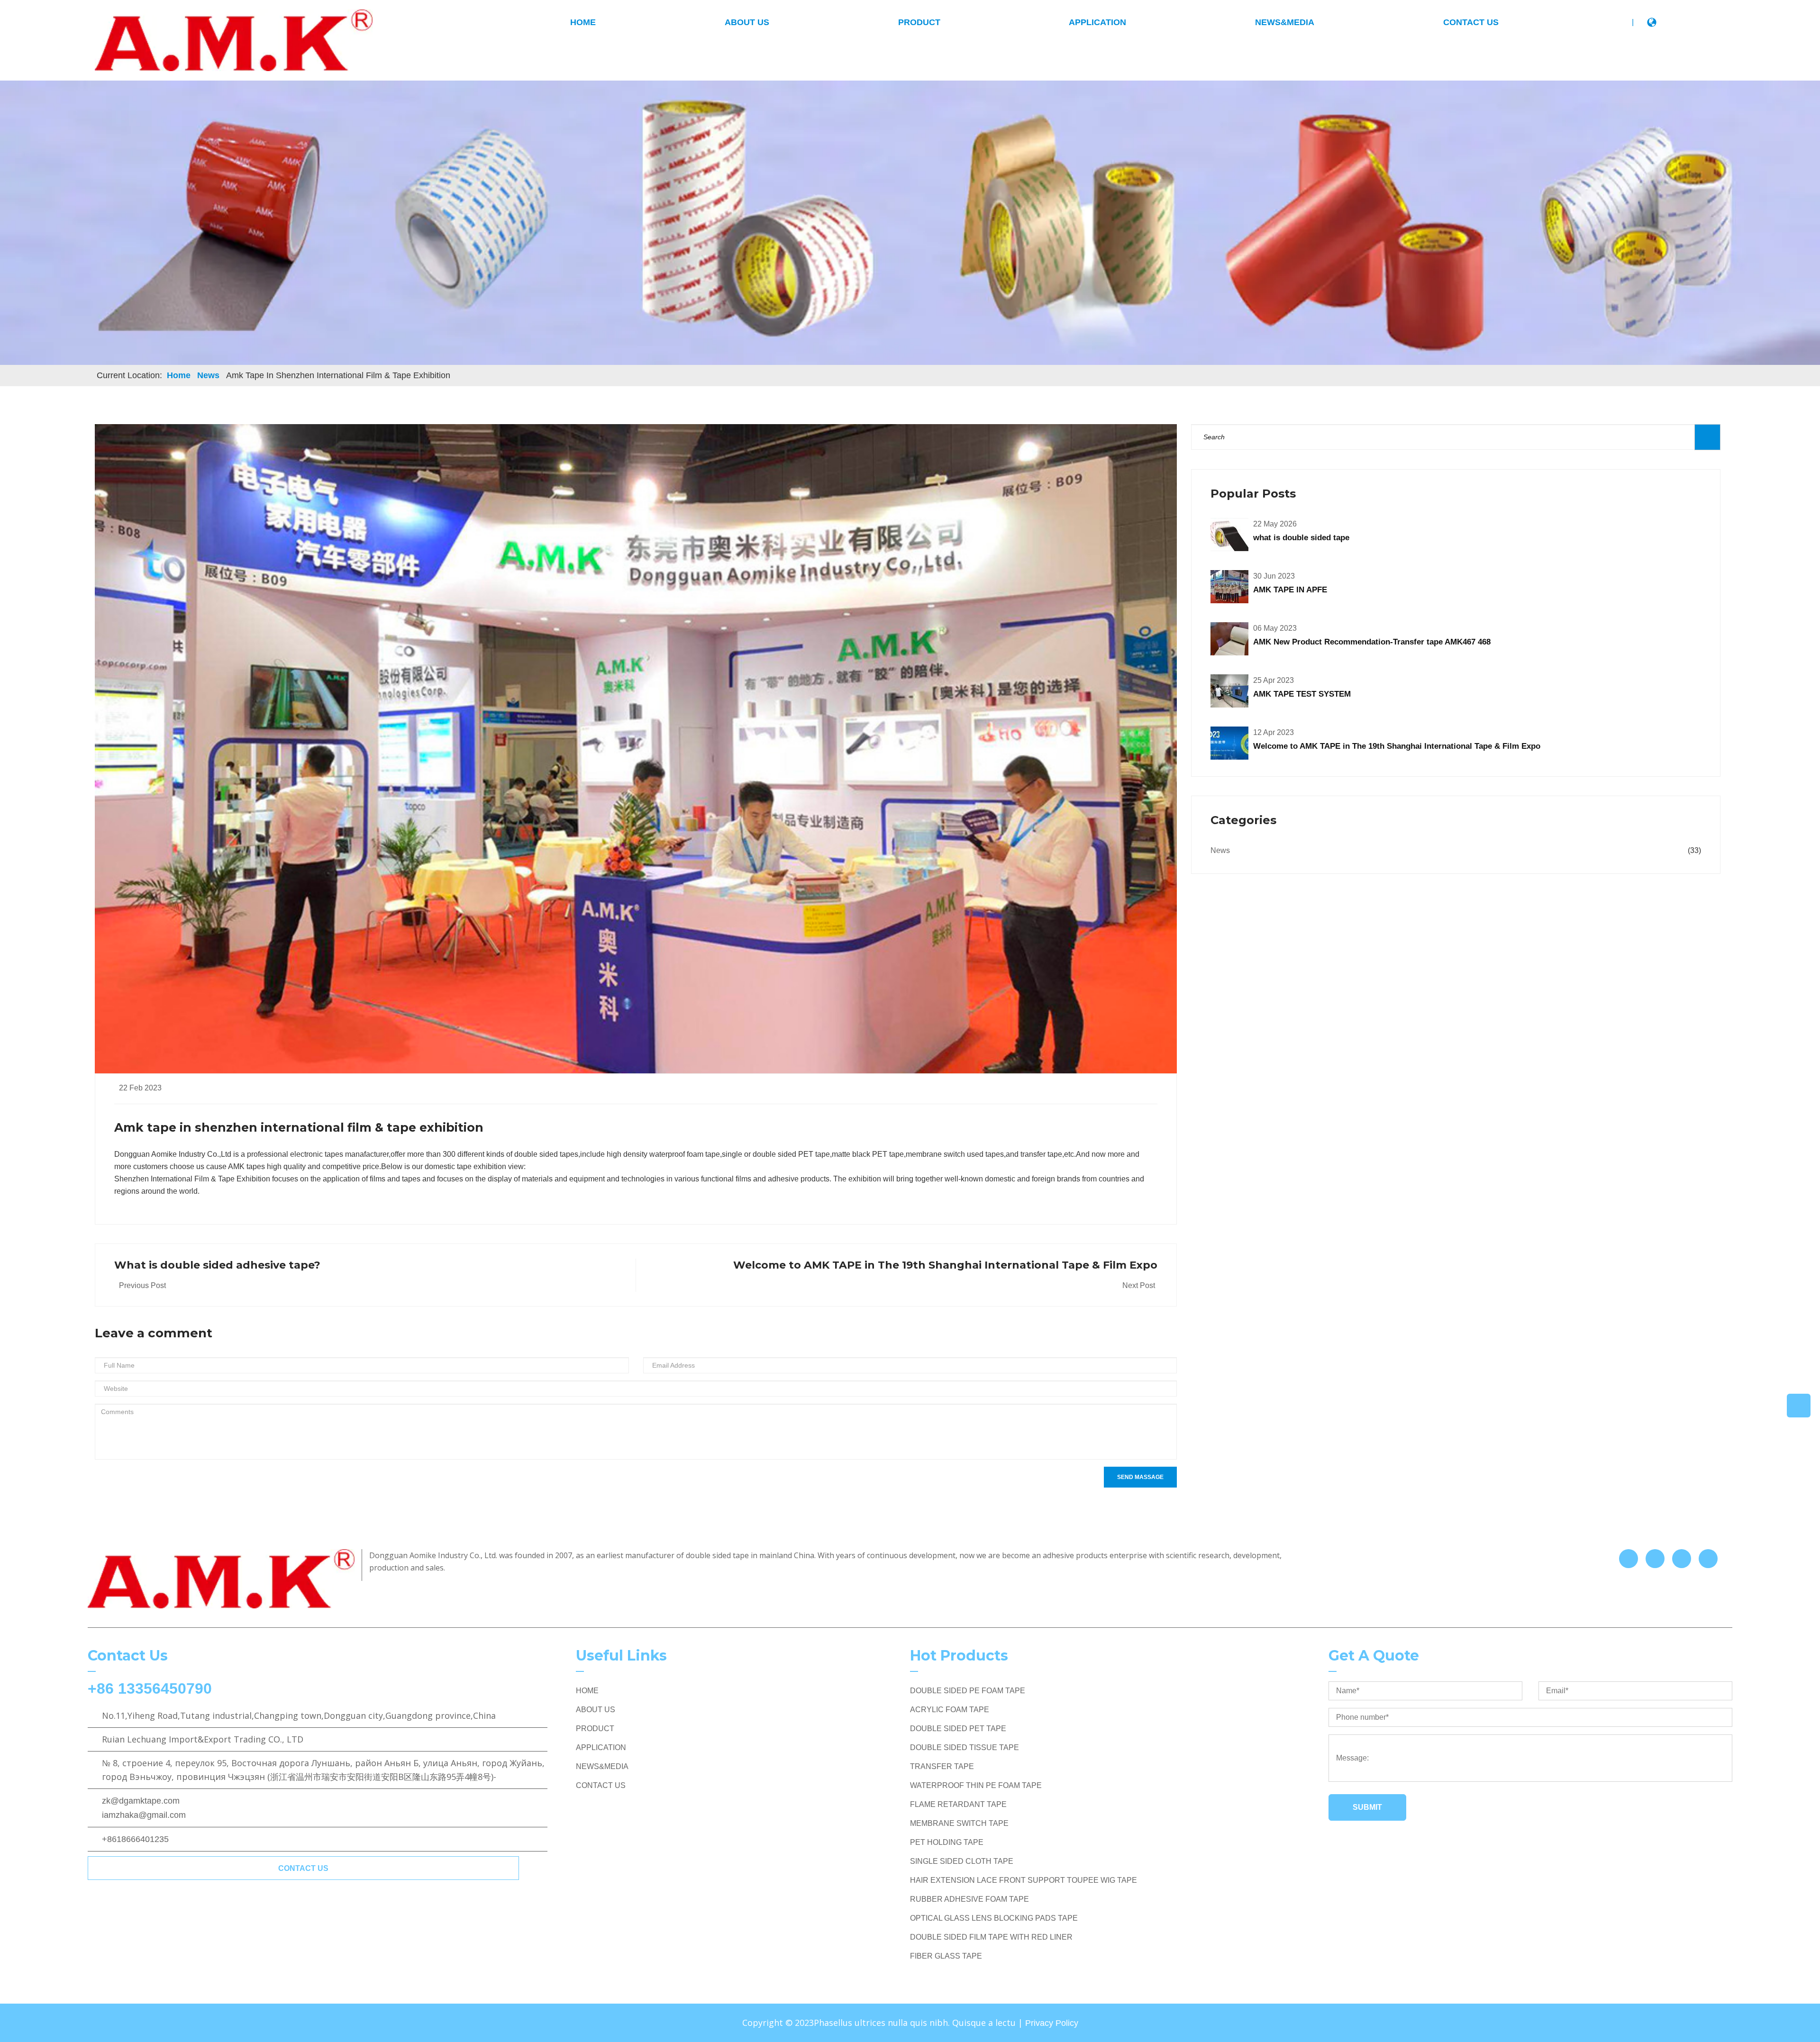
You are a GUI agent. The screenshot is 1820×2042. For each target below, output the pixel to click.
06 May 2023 (1275, 628)
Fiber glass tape (946, 1956)
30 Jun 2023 (1274, 576)
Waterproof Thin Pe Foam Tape (976, 1785)
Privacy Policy (1052, 2023)
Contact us (1471, 22)
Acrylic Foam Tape (950, 1710)
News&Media (1285, 22)
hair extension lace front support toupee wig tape (1024, 1880)
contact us (303, 1868)
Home (179, 375)
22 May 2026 (1275, 524)
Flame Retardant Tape (958, 1804)
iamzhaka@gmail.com (144, 1815)
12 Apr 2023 (1274, 732)
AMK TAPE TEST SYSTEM (1302, 694)
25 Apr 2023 (1274, 680)
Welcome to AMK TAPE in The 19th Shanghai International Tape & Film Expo (1397, 746)
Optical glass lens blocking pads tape (994, 1918)
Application (1097, 22)
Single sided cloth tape (962, 1861)
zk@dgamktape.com (141, 1801)
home (583, 22)
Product (919, 22)
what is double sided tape (1301, 538)
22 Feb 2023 (140, 1088)
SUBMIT (1367, 1807)
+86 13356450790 (150, 1688)
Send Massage (1140, 1477)
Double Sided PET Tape (958, 1729)
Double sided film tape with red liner (991, 1937)
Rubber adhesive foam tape (969, 1899)
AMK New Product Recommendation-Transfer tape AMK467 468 (1372, 642)
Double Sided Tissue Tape (965, 1747)
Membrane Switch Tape (959, 1823)
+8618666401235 (135, 1839)
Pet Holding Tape (947, 1842)
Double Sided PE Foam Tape (968, 1691)
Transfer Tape (942, 1766)
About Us (747, 22)
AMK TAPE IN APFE (1290, 590)
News (208, 375)
